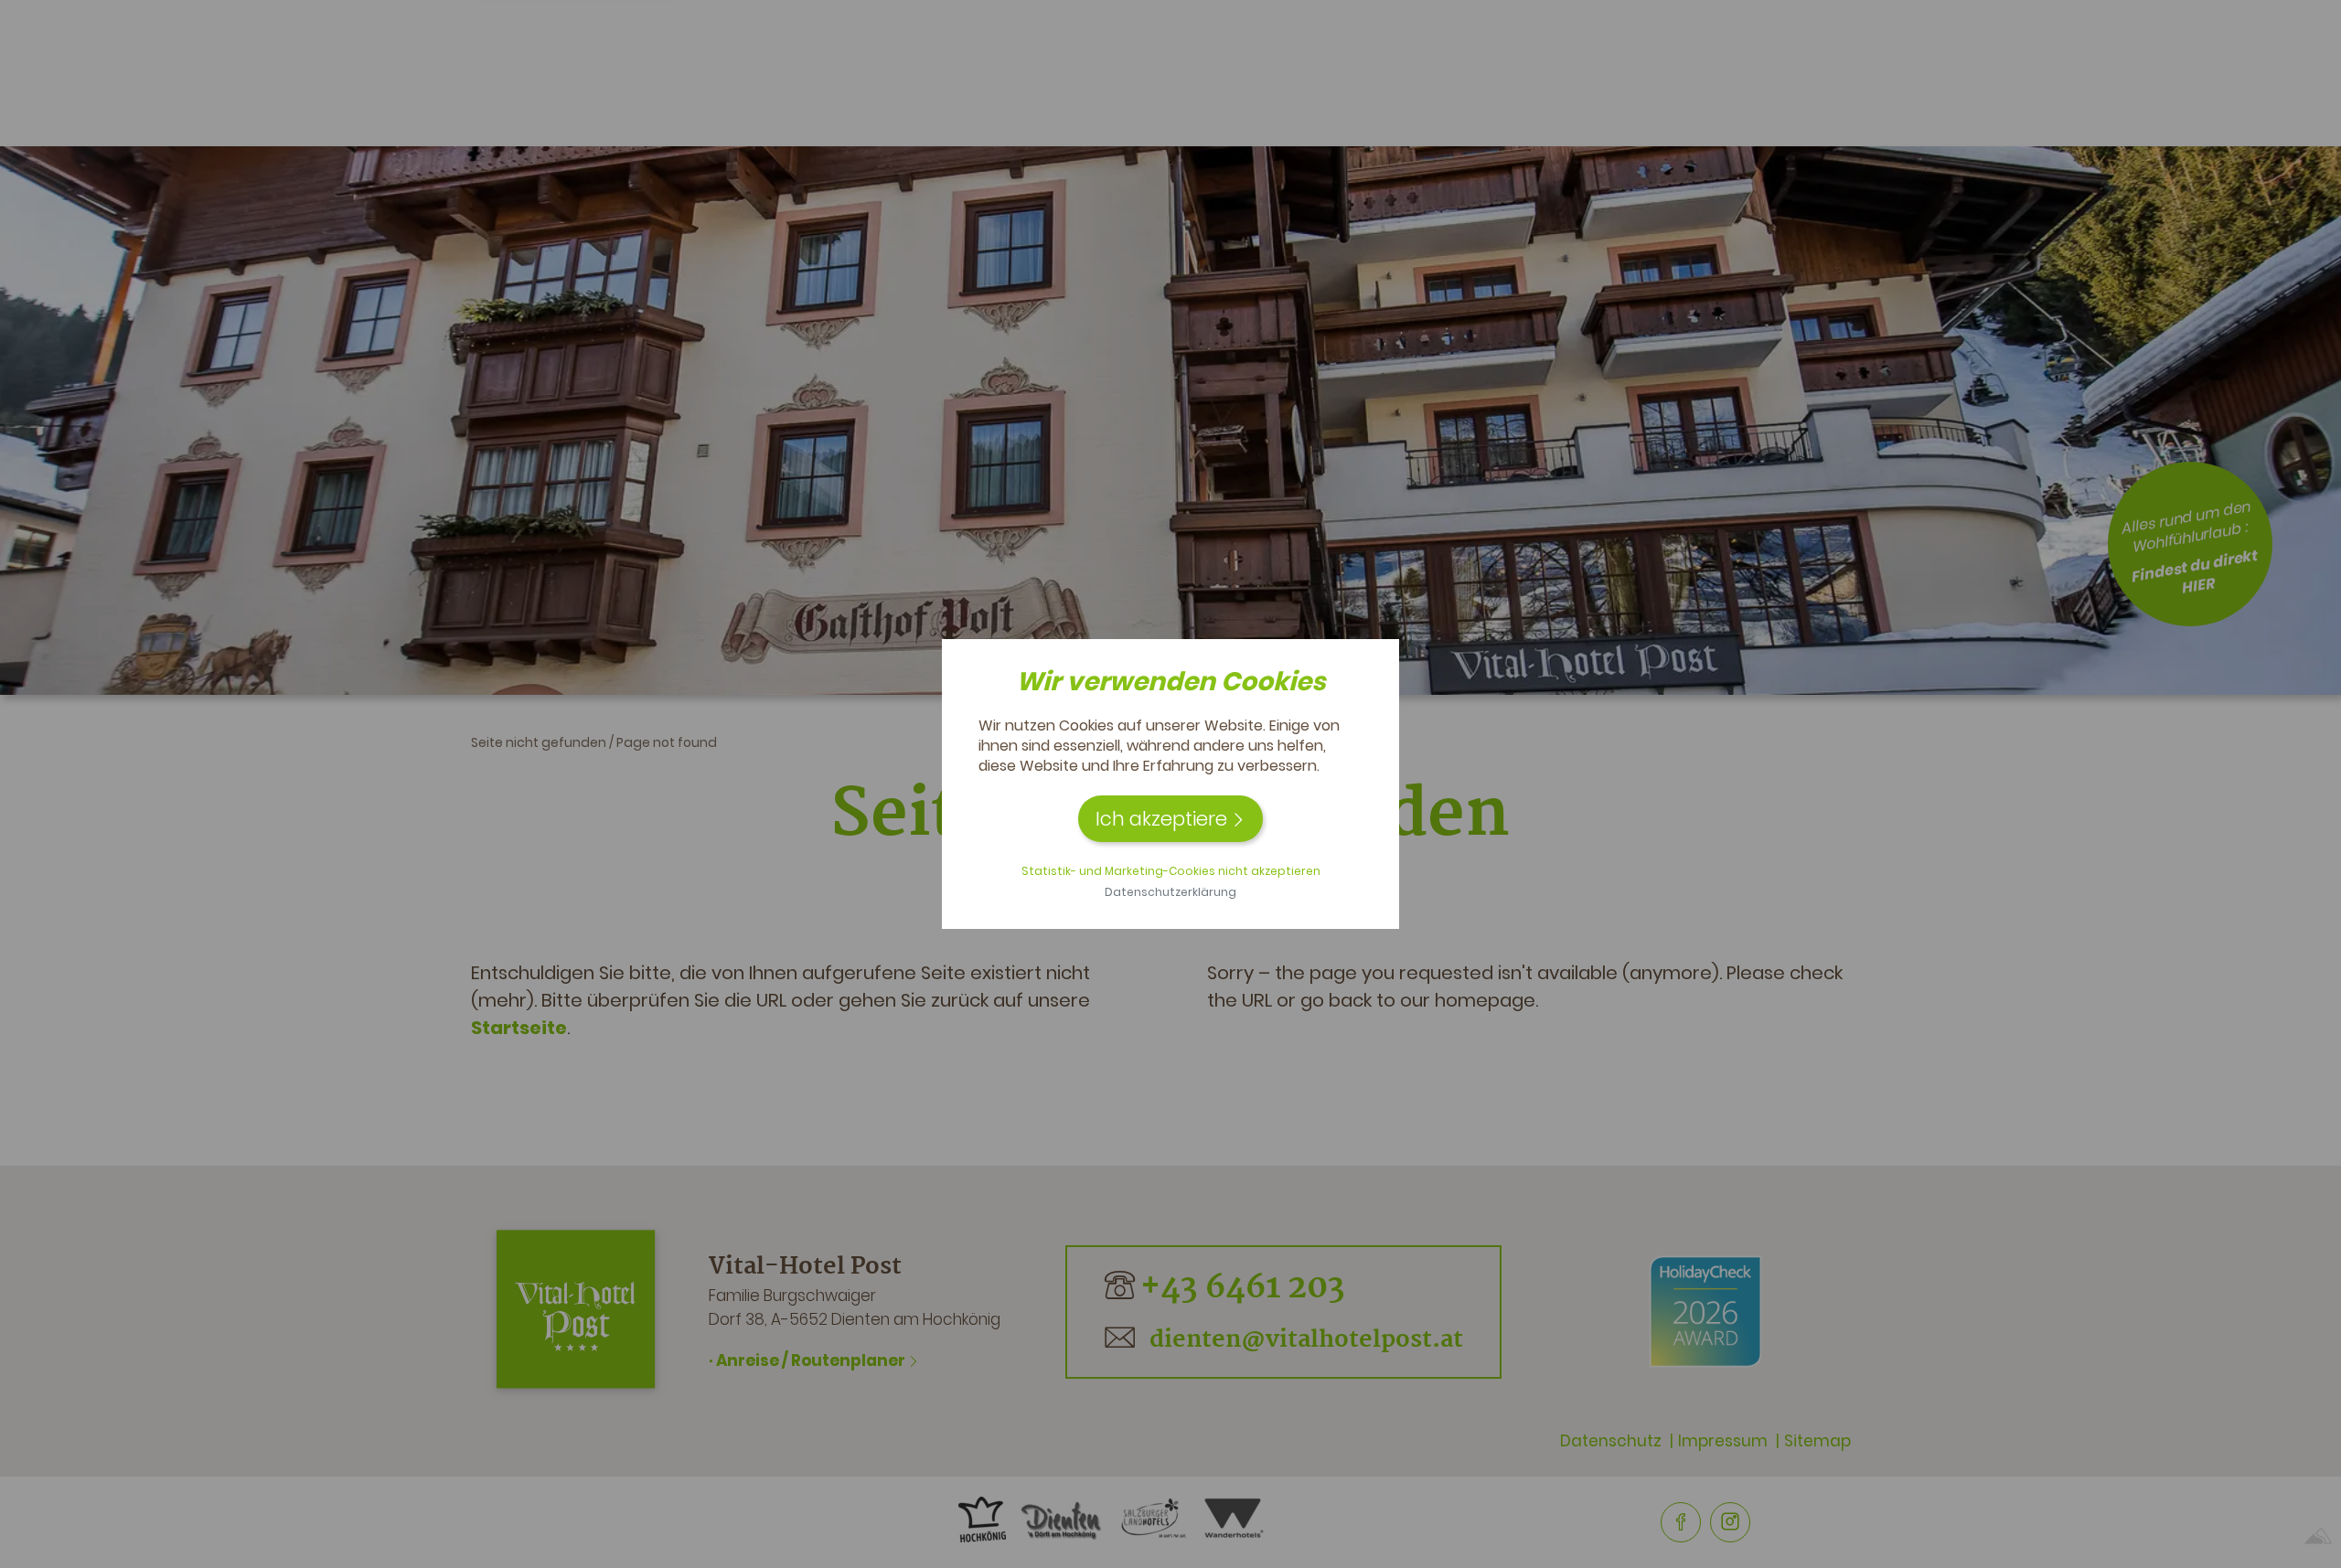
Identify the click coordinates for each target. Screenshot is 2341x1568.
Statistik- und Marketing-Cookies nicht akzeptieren (1171, 871)
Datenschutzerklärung (1170, 892)
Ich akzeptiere (1161, 819)
